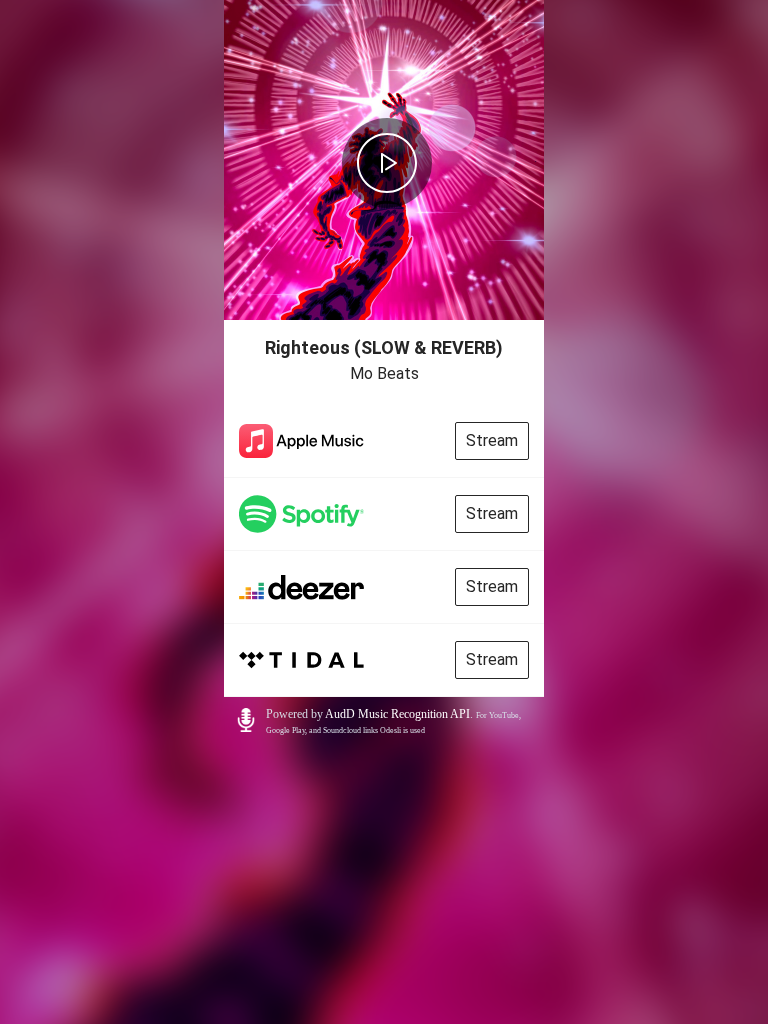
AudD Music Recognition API (397, 714)
